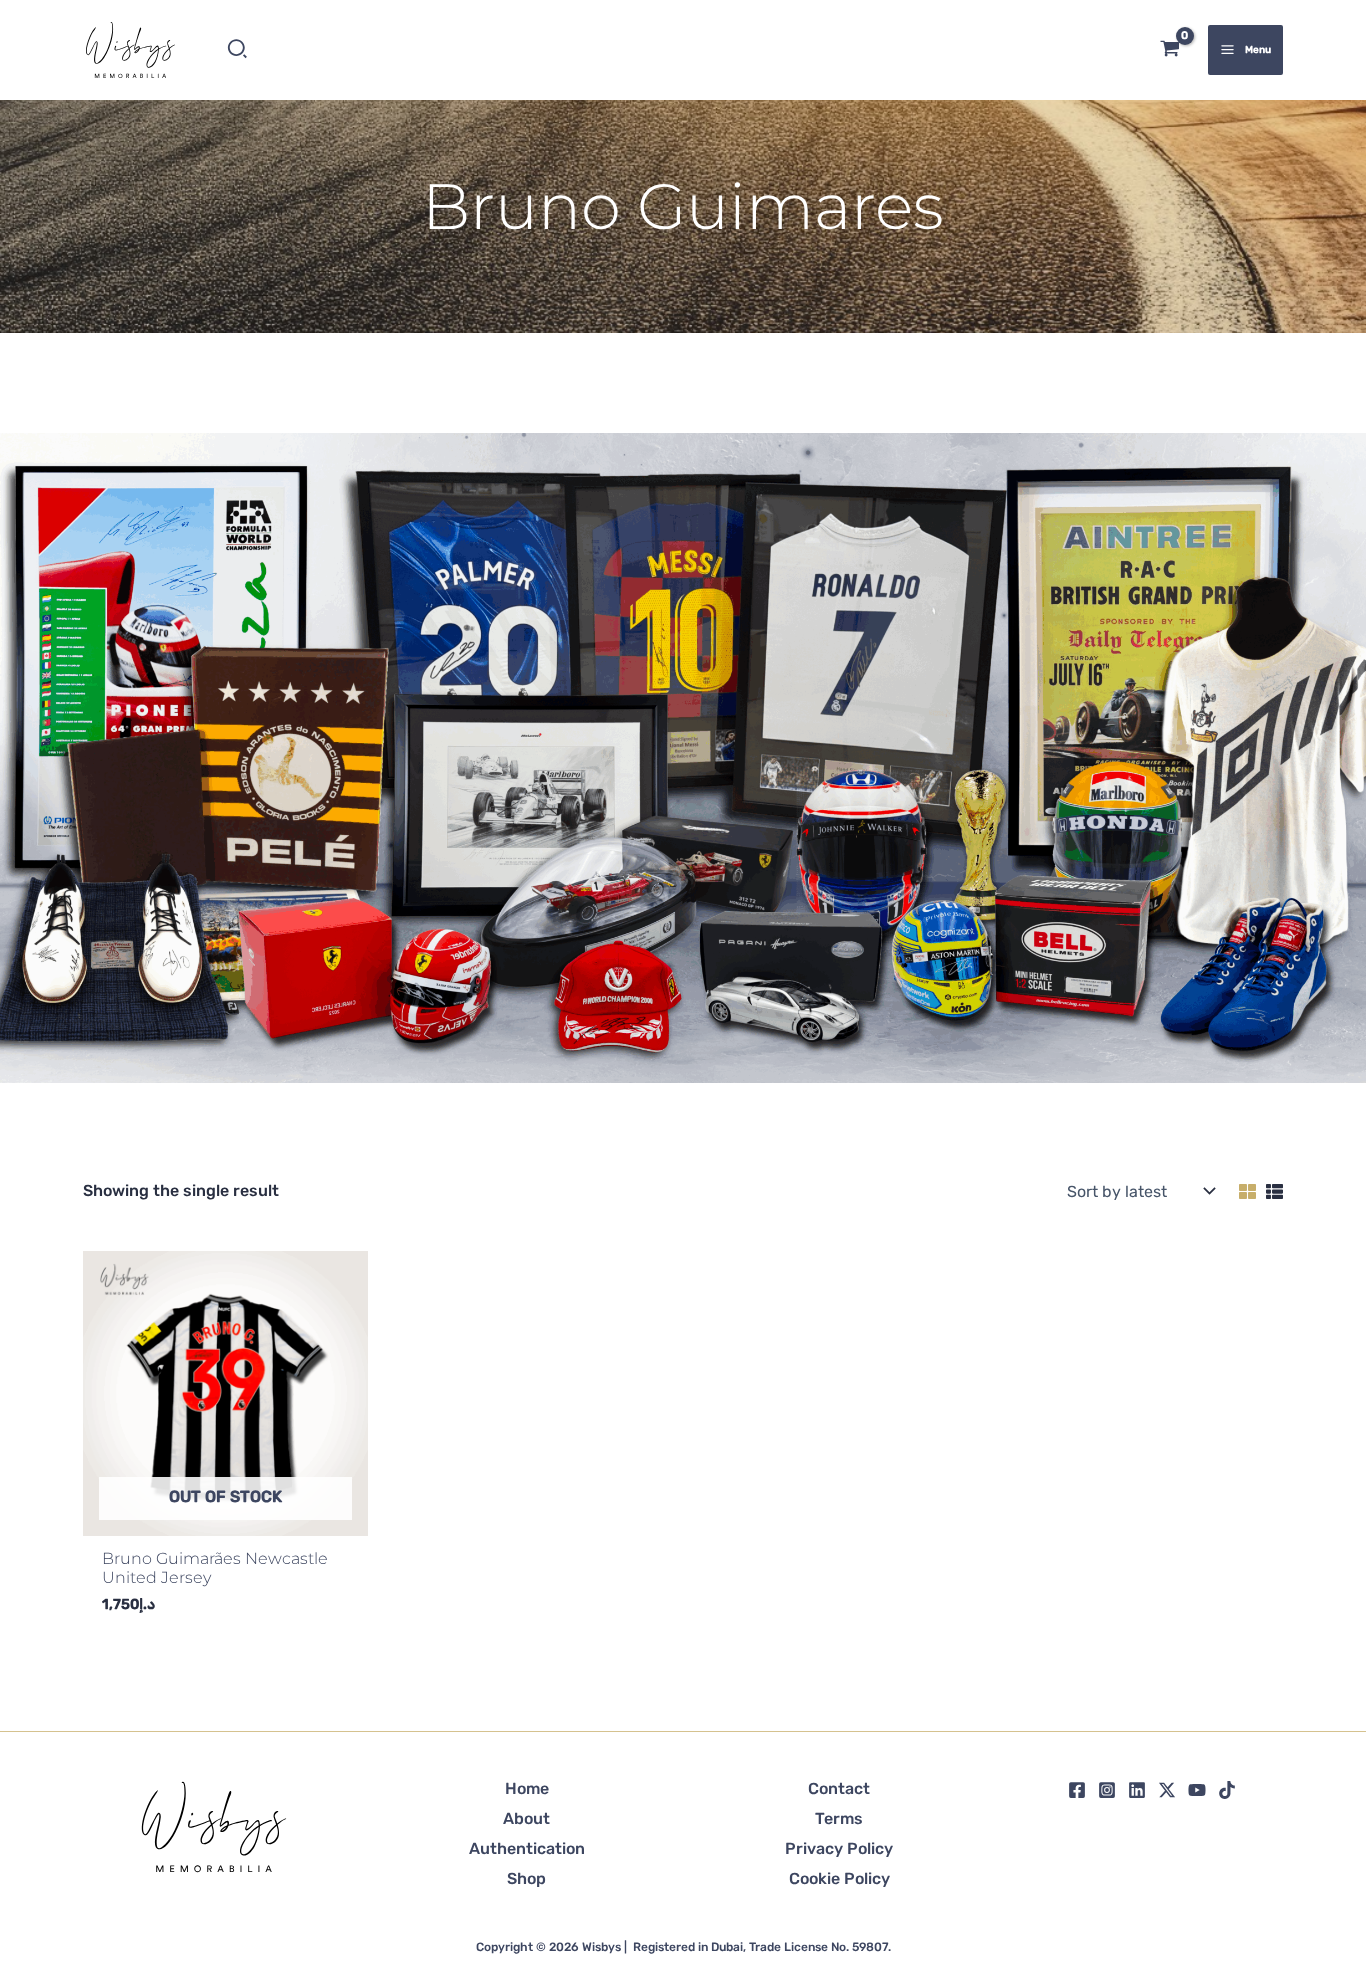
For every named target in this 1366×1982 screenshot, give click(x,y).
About (526, 1818)
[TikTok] (1227, 1790)
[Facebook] (1077, 1790)
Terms (839, 1818)
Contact (839, 1788)
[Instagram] (1107, 1790)
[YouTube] (1197, 1790)
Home (527, 1788)
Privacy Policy (839, 1848)
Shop (526, 1878)
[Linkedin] (1137, 1790)
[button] (238, 50)
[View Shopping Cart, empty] (1170, 50)
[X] (1167, 1790)
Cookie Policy (839, 1878)
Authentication (527, 1848)
